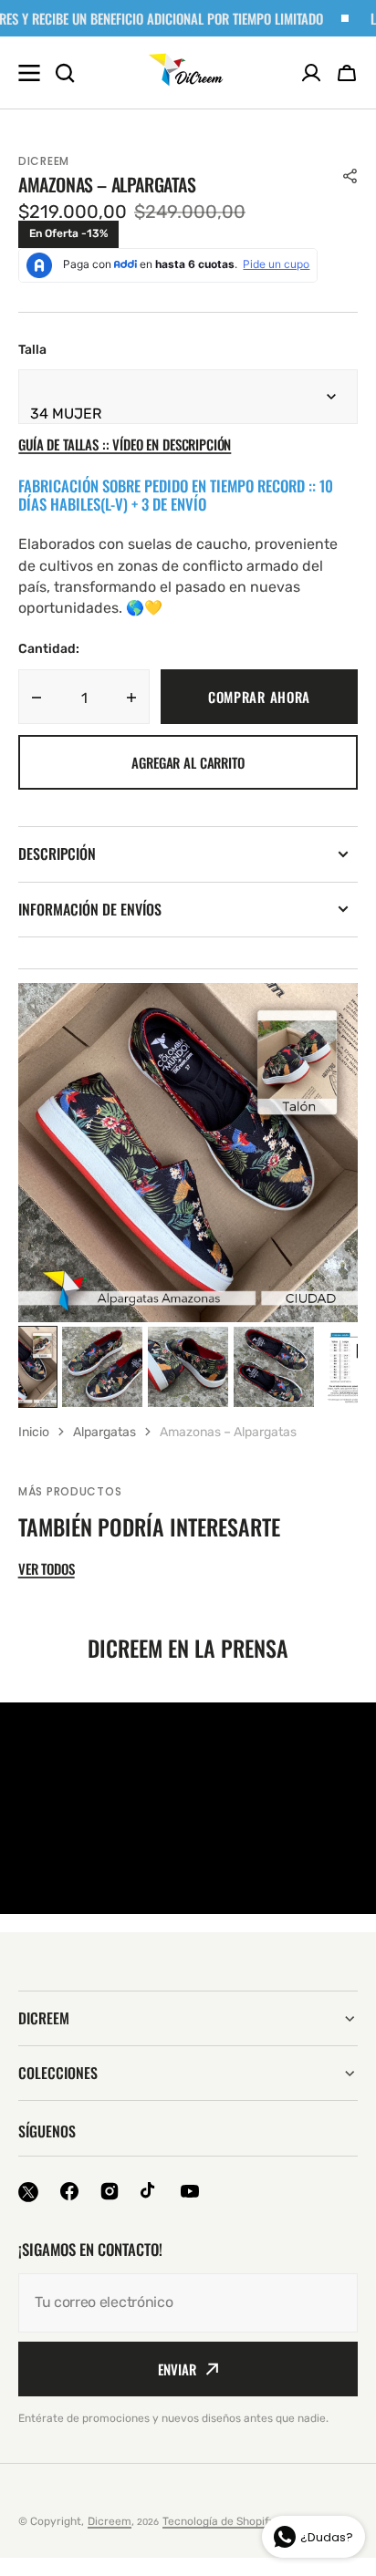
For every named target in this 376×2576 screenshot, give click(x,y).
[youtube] (190, 2191)
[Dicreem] (188, 72)
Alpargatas (104, 1432)
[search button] (65, 73)
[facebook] (69, 2191)
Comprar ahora (259, 697)
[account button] (311, 73)
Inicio (34, 1432)
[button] (347, 73)
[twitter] (28, 2192)
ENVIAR (177, 2369)
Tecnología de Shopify (219, 2521)
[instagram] (110, 2191)
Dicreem (110, 2521)
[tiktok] (150, 2191)
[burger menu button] (29, 73)
